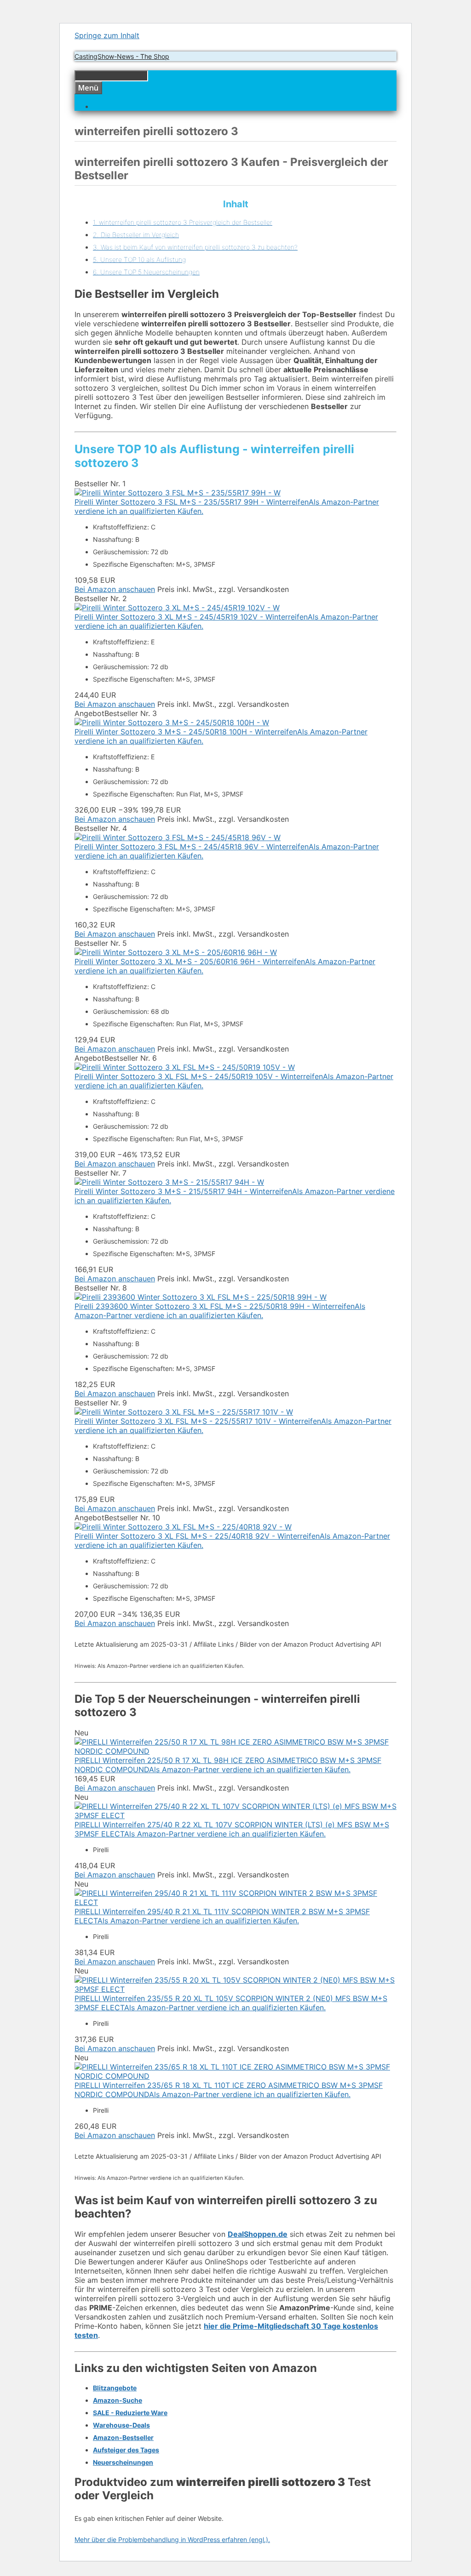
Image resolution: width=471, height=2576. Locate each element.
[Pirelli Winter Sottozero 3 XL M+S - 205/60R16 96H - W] (176, 952)
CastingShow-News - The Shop (122, 56)
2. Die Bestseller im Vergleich (136, 235)
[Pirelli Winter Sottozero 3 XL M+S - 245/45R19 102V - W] (177, 608)
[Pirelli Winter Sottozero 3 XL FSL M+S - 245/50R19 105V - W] (185, 1067)
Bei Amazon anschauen (115, 589)
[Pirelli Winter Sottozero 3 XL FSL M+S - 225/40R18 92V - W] (183, 1527)
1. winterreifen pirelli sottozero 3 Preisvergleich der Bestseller (183, 222)
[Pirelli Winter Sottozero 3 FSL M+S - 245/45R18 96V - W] (178, 837)
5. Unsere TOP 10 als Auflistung (139, 259)
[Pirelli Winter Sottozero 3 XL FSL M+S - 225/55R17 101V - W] (184, 1412)
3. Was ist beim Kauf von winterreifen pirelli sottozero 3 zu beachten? (195, 247)
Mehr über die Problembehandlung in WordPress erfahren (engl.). (172, 2539)
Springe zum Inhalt (107, 35)
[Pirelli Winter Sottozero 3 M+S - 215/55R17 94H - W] (169, 1182)
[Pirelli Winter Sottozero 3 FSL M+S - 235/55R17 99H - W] (178, 493)
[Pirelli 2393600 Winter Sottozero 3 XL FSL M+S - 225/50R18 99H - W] (201, 1297)
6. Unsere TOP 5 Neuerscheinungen (146, 272)
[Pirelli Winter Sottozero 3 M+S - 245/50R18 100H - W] (172, 722)
